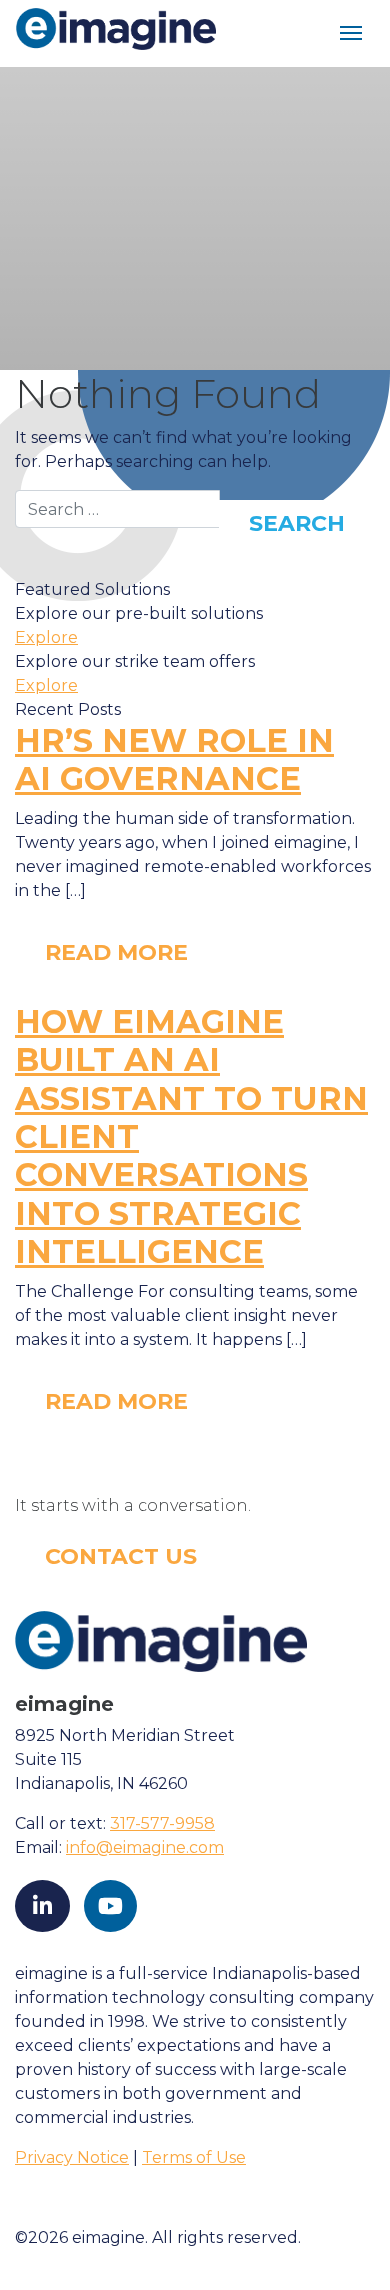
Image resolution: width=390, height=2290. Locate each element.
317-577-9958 (162, 1823)
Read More (116, 952)
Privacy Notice (72, 2157)
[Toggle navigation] (351, 34)
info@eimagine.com (145, 1847)
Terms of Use (194, 2157)
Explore (46, 637)
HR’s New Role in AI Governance (174, 759)
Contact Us (121, 1556)
